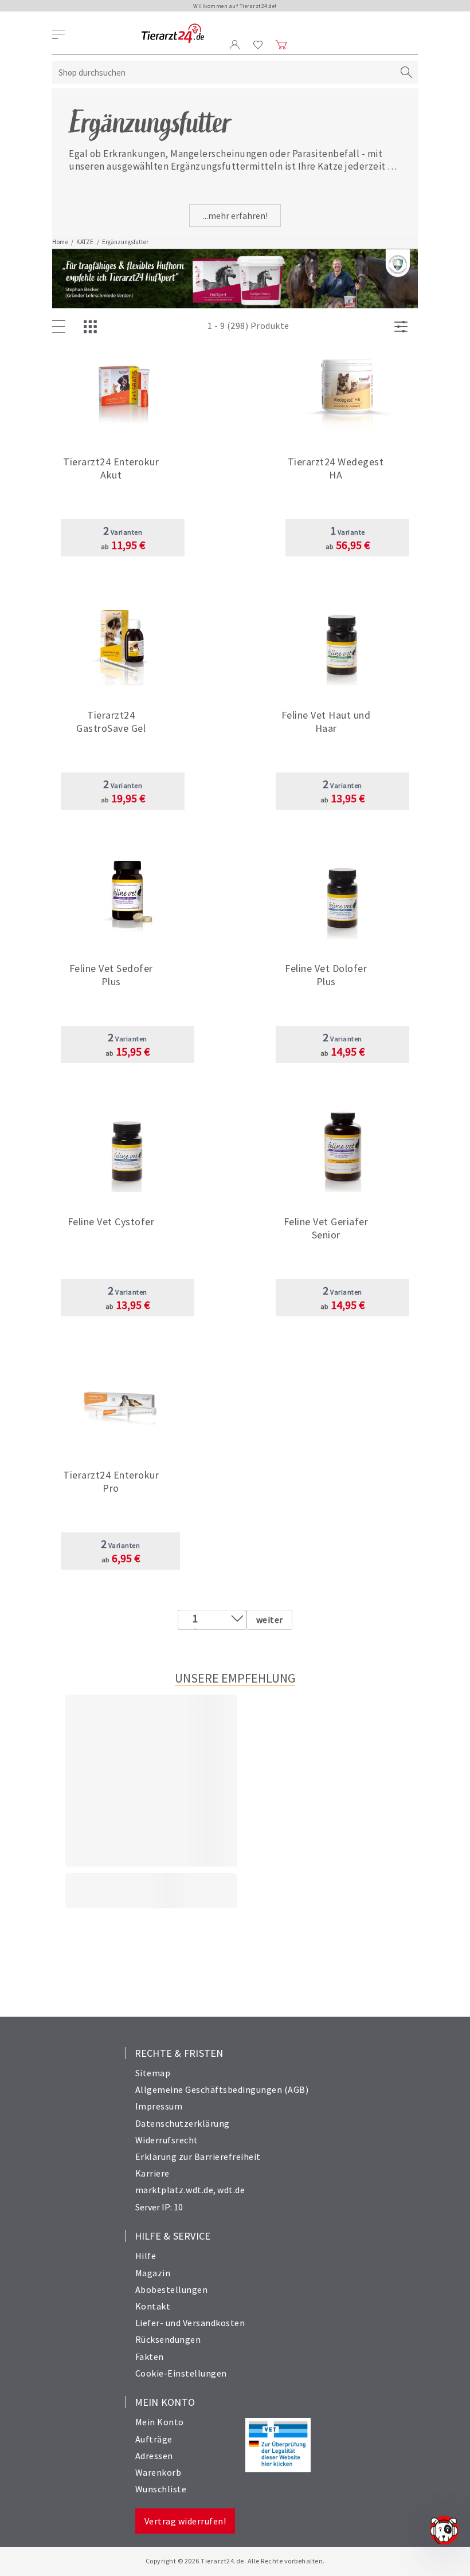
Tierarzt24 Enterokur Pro (111, 1481)
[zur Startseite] (173, 34)
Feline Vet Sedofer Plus (111, 975)
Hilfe (146, 2256)
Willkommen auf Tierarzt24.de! (235, 6)
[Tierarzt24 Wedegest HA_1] (348, 389)
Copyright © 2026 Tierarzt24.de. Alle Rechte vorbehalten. (235, 2561)
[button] (123, 466)
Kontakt (153, 2306)
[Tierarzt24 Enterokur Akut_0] (123, 389)
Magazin (153, 2273)
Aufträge (154, 2439)
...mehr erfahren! (235, 215)
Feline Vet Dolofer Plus (326, 975)
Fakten (150, 2357)
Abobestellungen (172, 2289)
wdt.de (231, 2190)
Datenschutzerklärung (183, 2123)
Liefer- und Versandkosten (190, 2323)
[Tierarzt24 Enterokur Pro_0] (121, 1402)
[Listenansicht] (61, 327)
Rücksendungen (168, 2339)
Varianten (123, 532)
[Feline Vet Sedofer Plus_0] (128, 895)
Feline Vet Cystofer (111, 1222)
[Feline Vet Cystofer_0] (128, 1149)
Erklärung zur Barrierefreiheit (198, 2157)
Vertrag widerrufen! (185, 2521)
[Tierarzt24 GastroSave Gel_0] (123, 642)
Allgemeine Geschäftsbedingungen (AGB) (222, 2089)
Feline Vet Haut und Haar (326, 722)
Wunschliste (161, 2489)
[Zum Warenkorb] (281, 45)
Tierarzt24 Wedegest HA (336, 468)
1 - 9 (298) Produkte (248, 326)
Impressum (159, 2106)
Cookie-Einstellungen (181, 2373)
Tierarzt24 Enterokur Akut (111, 468)
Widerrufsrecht (167, 2140)
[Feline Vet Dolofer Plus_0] (342, 895)
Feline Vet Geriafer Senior (326, 1228)
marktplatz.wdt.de (175, 2190)
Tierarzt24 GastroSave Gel (111, 722)
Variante (348, 532)
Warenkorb (158, 2472)
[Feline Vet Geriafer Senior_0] (342, 1149)
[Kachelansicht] (93, 327)
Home (60, 242)
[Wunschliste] (258, 45)
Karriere (152, 2173)
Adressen (154, 2456)
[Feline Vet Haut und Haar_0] (342, 642)
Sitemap (153, 2073)
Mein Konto (160, 2422)
